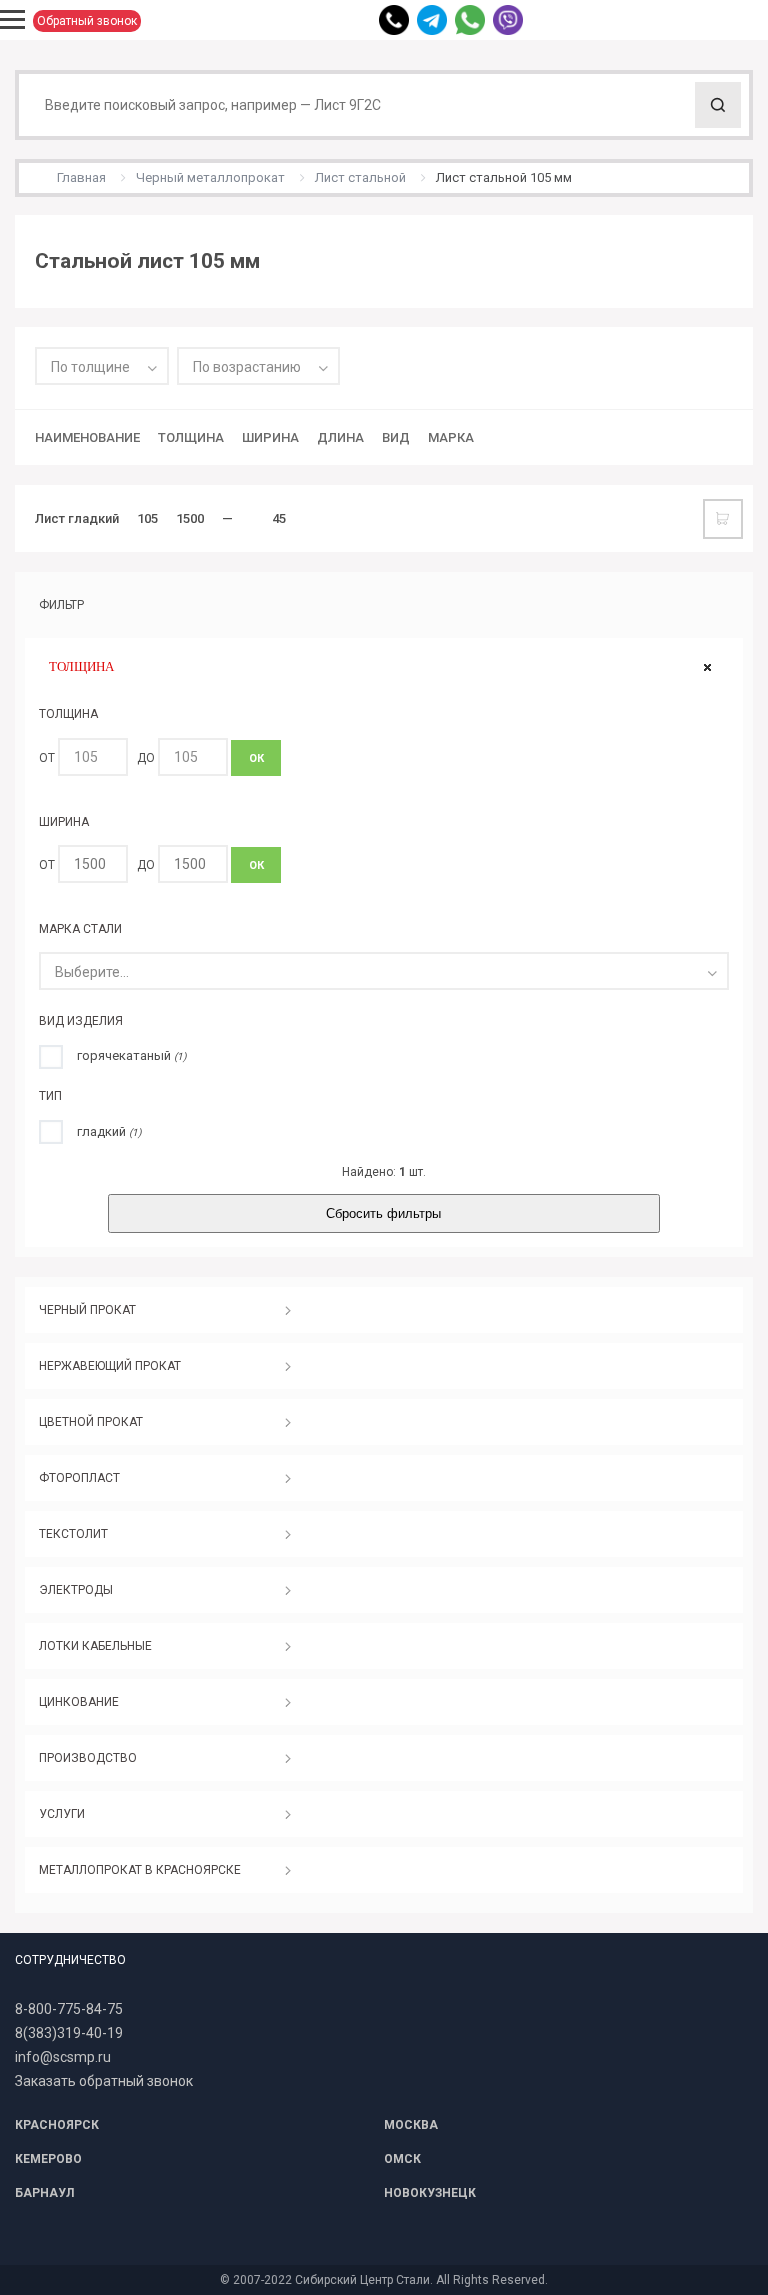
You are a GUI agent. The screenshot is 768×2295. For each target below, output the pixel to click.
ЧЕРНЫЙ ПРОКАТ (87, 1310)
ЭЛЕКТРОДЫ (76, 1590)
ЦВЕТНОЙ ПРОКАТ (91, 1422)
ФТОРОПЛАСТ (79, 1478)
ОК (256, 758)
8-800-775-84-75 (69, 2009)
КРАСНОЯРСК (57, 2125)
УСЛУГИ (62, 1814)
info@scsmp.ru (63, 2057)
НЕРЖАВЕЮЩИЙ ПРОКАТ (110, 1366)
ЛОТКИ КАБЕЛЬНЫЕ (95, 1646)
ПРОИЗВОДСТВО (88, 1758)
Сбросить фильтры (383, 1213)
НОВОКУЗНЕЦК (430, 2193)
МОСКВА (411, 2125)
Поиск (718, 105)
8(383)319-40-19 (69, 2033)
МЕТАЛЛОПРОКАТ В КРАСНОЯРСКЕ (140, 1870)
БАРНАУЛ (44, 2193)
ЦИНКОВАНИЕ (79, 1702)
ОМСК (402, 2159)
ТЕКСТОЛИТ (73, 1534)
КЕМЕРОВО (48, 2159)
